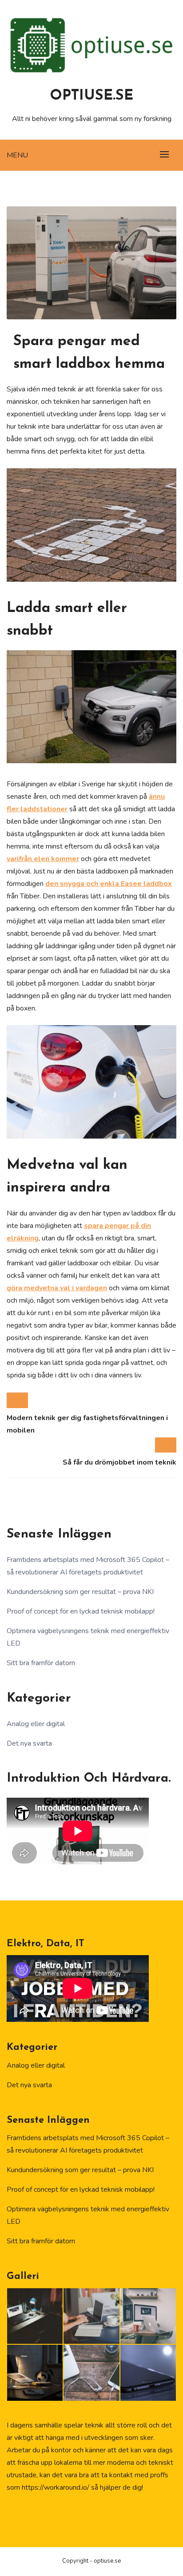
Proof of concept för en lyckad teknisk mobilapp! (81, 1611)
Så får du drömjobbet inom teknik (119, 1462)
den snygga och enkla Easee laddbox (109, 884)
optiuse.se (91, 96)
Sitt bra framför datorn (41, 1663)
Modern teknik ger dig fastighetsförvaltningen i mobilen (87, 1424)
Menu (17, 155)
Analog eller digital (36, 1724)
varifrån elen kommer (43, 859)
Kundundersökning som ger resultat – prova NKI (80, 1592)
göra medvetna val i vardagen (57, 1288)
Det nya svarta (29, 1743)
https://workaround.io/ (56, 2487)
